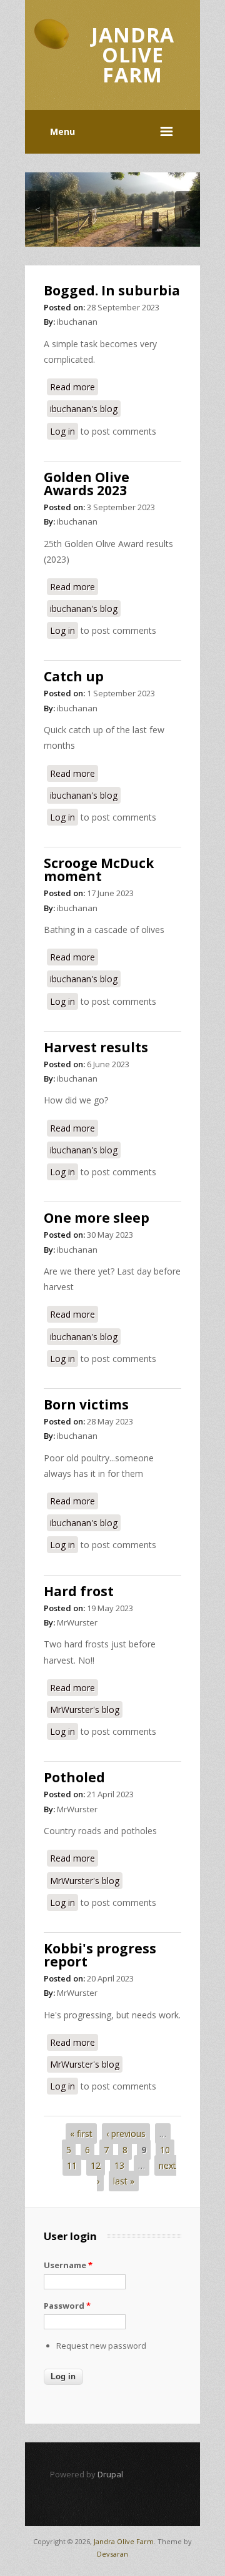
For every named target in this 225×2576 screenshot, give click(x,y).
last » (124, 2181)
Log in (62, 431)
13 (119, 2165)
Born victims (86, 1404)
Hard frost (79, 1591)
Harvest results (96, 1047)
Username (68, 2265)
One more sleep (97, 1218)
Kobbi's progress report (100, 1955)
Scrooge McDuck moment (99, 870)
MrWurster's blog (85, 1710)
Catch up (74, 676)
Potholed (74, 1777)
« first (81, 2134)
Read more (74, 387)
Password (67, 2306)
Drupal (110, 2474)
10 (165, 2150)
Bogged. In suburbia (112, 290)
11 (72, 2165)
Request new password (101, 2346)
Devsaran (112, 2554)
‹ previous (126, 2134)
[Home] (51, 52)
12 (96, 2165)
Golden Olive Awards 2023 (87, 484)
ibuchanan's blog (84, 409)
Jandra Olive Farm (124, 2541)
